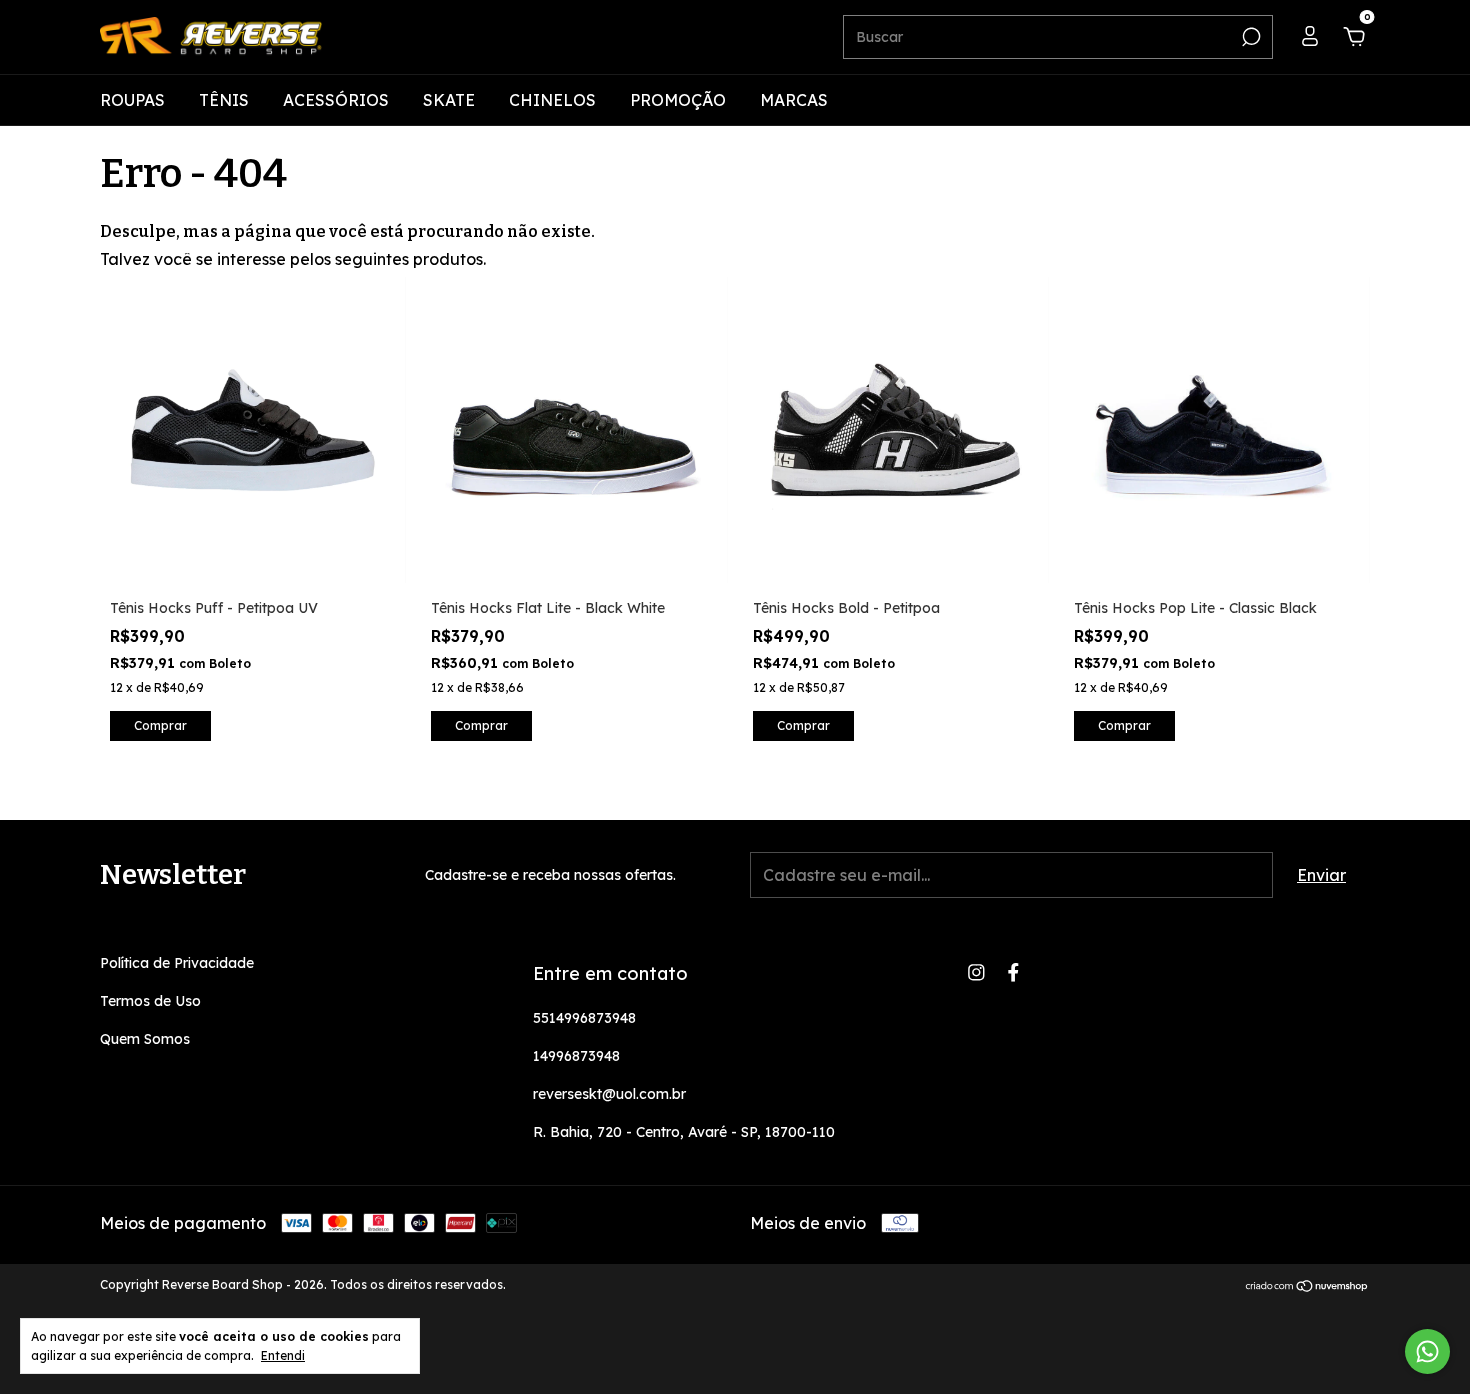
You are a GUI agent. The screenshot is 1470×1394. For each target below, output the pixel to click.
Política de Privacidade (177, 963)
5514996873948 (584, 1018)
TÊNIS (224, 100)
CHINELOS (552, 100)
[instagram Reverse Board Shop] (976, 972)
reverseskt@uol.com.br (609, 1094)
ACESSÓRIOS (336, 100)
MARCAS (794, 100)
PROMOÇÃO (678, 100)
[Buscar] (1249, 37)
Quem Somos (145, 1039)
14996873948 (576, 1056)
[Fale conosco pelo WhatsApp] (1427, 1351)
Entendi (283, 1355)
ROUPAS (132, 100)
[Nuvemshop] (1307, 1287)
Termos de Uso (150, 1001)
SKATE (449, 100)
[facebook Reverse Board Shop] (1013, 972)
